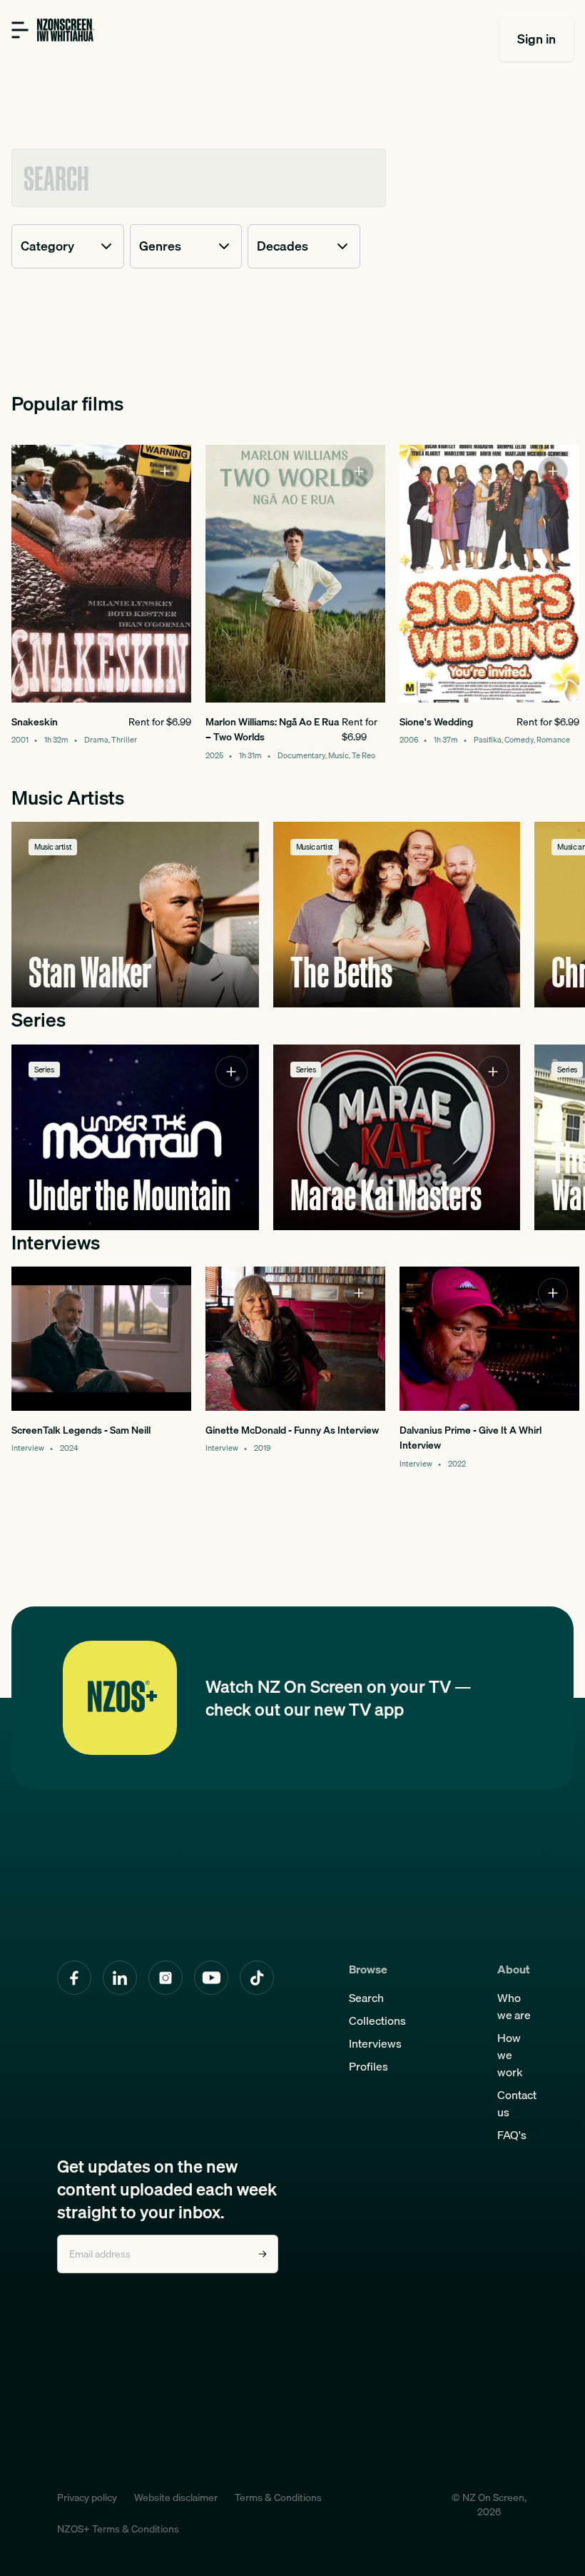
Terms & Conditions (278, 2497)
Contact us (517, 2103)
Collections (377, 2021)
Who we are (514, 2006)
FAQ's (512, 2135)
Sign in (536, 39)
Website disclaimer (176, 2497)
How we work (510, 2055)
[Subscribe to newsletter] (263, 2254)
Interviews (375, 2043)
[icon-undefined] (165, 471)
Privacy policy (87, 2497)
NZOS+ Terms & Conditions (118, 2529)
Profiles (368, 2066)
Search (366, 1998)
